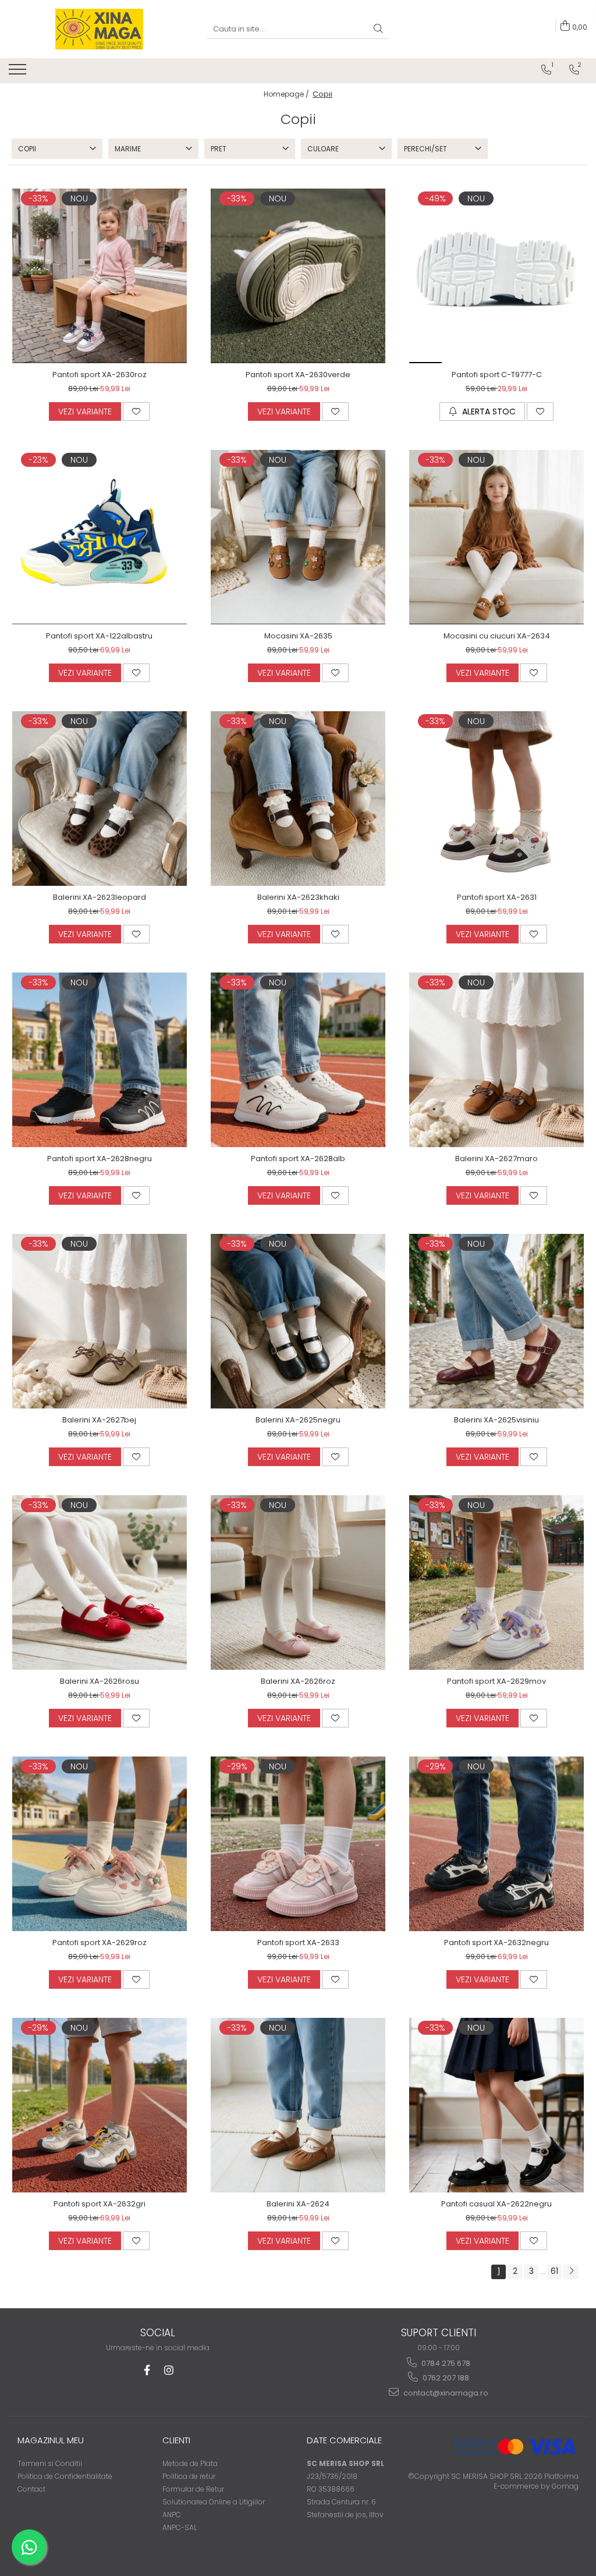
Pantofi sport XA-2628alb (298, 1159)
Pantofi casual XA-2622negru (496, 2204)
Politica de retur (189, 2476)
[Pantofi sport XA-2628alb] (298, 1060)
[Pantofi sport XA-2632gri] (100, 2105)
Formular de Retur (193, 2489)
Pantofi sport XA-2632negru (496, 1942)
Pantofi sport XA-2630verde (298, 375)
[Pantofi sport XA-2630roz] (100, 276)
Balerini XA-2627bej (99, 1420)
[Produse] (19, 73)
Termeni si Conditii (50, 2463)
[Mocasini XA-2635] (298, 537)
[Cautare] (378, 29)
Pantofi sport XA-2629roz (100, 1942)
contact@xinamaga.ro (445, 2393)
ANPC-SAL (180, 2527)
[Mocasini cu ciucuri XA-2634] (496, 537)
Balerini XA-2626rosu (100, 1681)
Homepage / (287, 94)
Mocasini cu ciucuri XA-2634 (497, 636)
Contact (31, 2489)
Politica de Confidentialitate (65, 2476)
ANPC (172, 2515)
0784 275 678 (445, 2363)
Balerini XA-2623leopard (100, 897)
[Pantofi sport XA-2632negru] (496, 1844)
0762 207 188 (445, 2378)
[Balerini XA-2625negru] (298, 1321)
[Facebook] (147, 2370)
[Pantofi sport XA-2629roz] (100, 1844)
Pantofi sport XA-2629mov (496, 1681)
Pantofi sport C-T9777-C (497, 375)
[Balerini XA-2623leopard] (100, 799)
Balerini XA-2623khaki (298, 897)
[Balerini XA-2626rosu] (100, 1582)
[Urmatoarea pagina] (571, 2272)
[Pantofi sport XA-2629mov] (496, 1582)
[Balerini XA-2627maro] (496, 1060)
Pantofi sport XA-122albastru (99, 636)
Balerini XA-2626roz (298, 1681)
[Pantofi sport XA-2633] (298, 1844)
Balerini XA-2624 (298, 2204)
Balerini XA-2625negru (298, 1420)
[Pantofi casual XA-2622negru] (496, 2105)
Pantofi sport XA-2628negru (100, 1159)
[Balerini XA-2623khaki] (298, 799)
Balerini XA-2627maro (496, 1159)
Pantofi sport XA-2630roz (100, 375)
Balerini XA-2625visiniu (496, 1420)
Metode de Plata (190, 2463)
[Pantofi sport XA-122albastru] (100, 537)
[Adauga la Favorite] (136, 411)
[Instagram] (169, 2370)
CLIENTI (176, 2440)
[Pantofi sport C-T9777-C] (496, 276)
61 (554, 2271)
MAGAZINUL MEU (51, 2440)
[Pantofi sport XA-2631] (496, 799)
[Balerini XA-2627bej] (100, 1321)
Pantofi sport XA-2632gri (100, 2204)
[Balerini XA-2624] (298, 2105)
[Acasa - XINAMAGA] (100, 29)
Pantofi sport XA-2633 (298, 1942)
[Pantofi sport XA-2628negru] (100, 1060)
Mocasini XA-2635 (298, 636)
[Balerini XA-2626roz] (298, 1582)
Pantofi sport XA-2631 (497, 897)
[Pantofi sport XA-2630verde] (298, 276)
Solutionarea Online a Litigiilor (214, 2502)
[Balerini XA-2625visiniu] (496, 1321)
